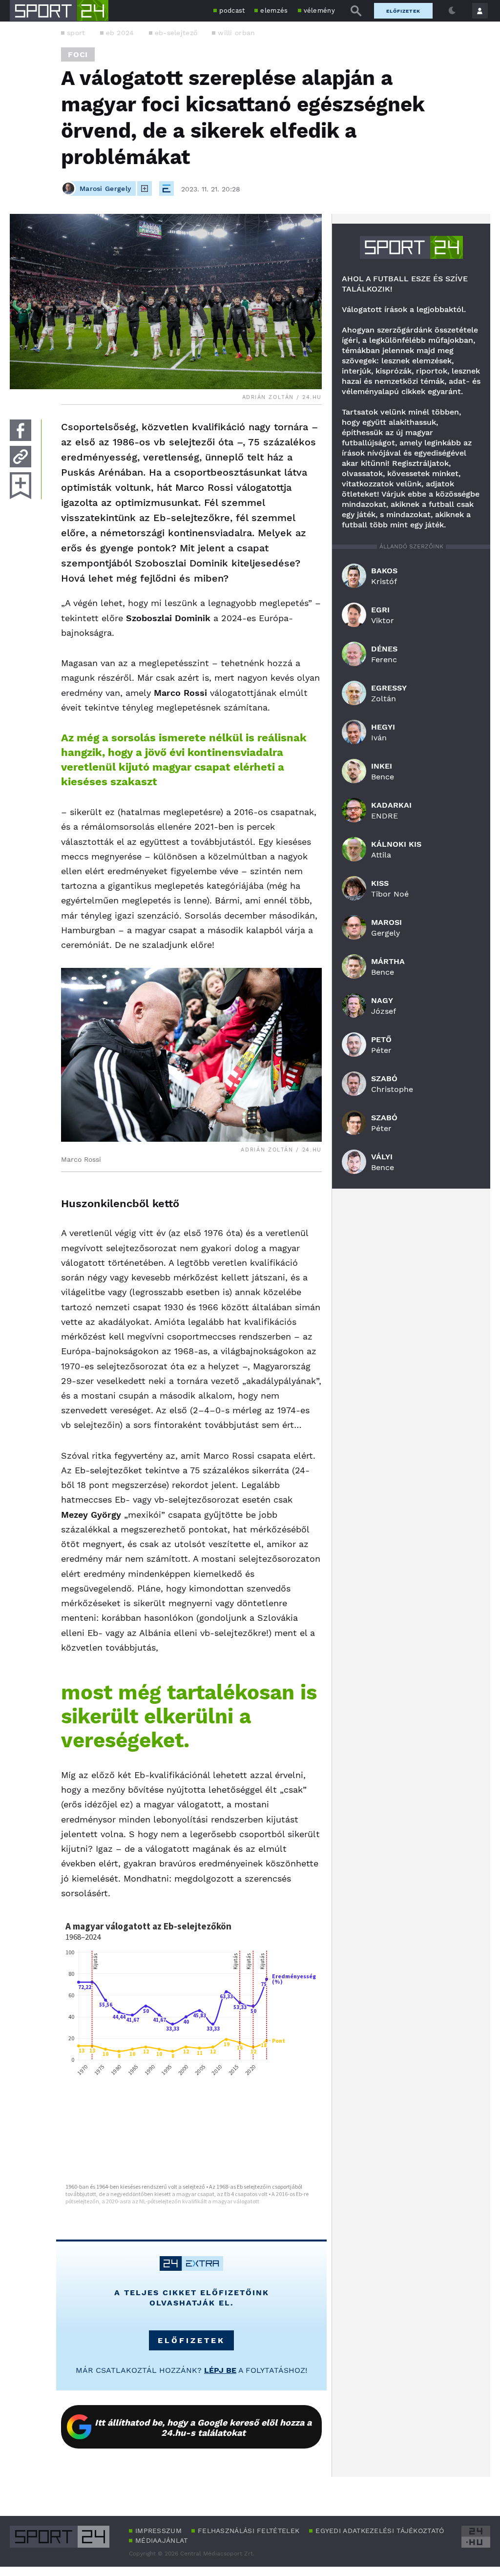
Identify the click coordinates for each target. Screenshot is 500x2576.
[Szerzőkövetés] (145, 188)
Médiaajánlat (162, 2540)
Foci (78, 54)
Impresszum (158, 2531)
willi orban (236, 33)
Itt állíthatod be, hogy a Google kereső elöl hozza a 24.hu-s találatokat (203, 2428)
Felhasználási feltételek (249, 2531)
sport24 (411, 247)
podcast (232, 10)
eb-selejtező (176, 33)
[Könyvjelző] (21, 486)
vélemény (319, 10)
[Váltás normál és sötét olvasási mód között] (452, 11)
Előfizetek (403, 11)
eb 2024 (120, 33)
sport (76, 33)
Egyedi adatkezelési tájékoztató (380, 2531)
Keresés (356, 11)
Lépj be (220, 2370)
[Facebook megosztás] (21, 430)
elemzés (274, 10)
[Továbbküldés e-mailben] (21, 457)
